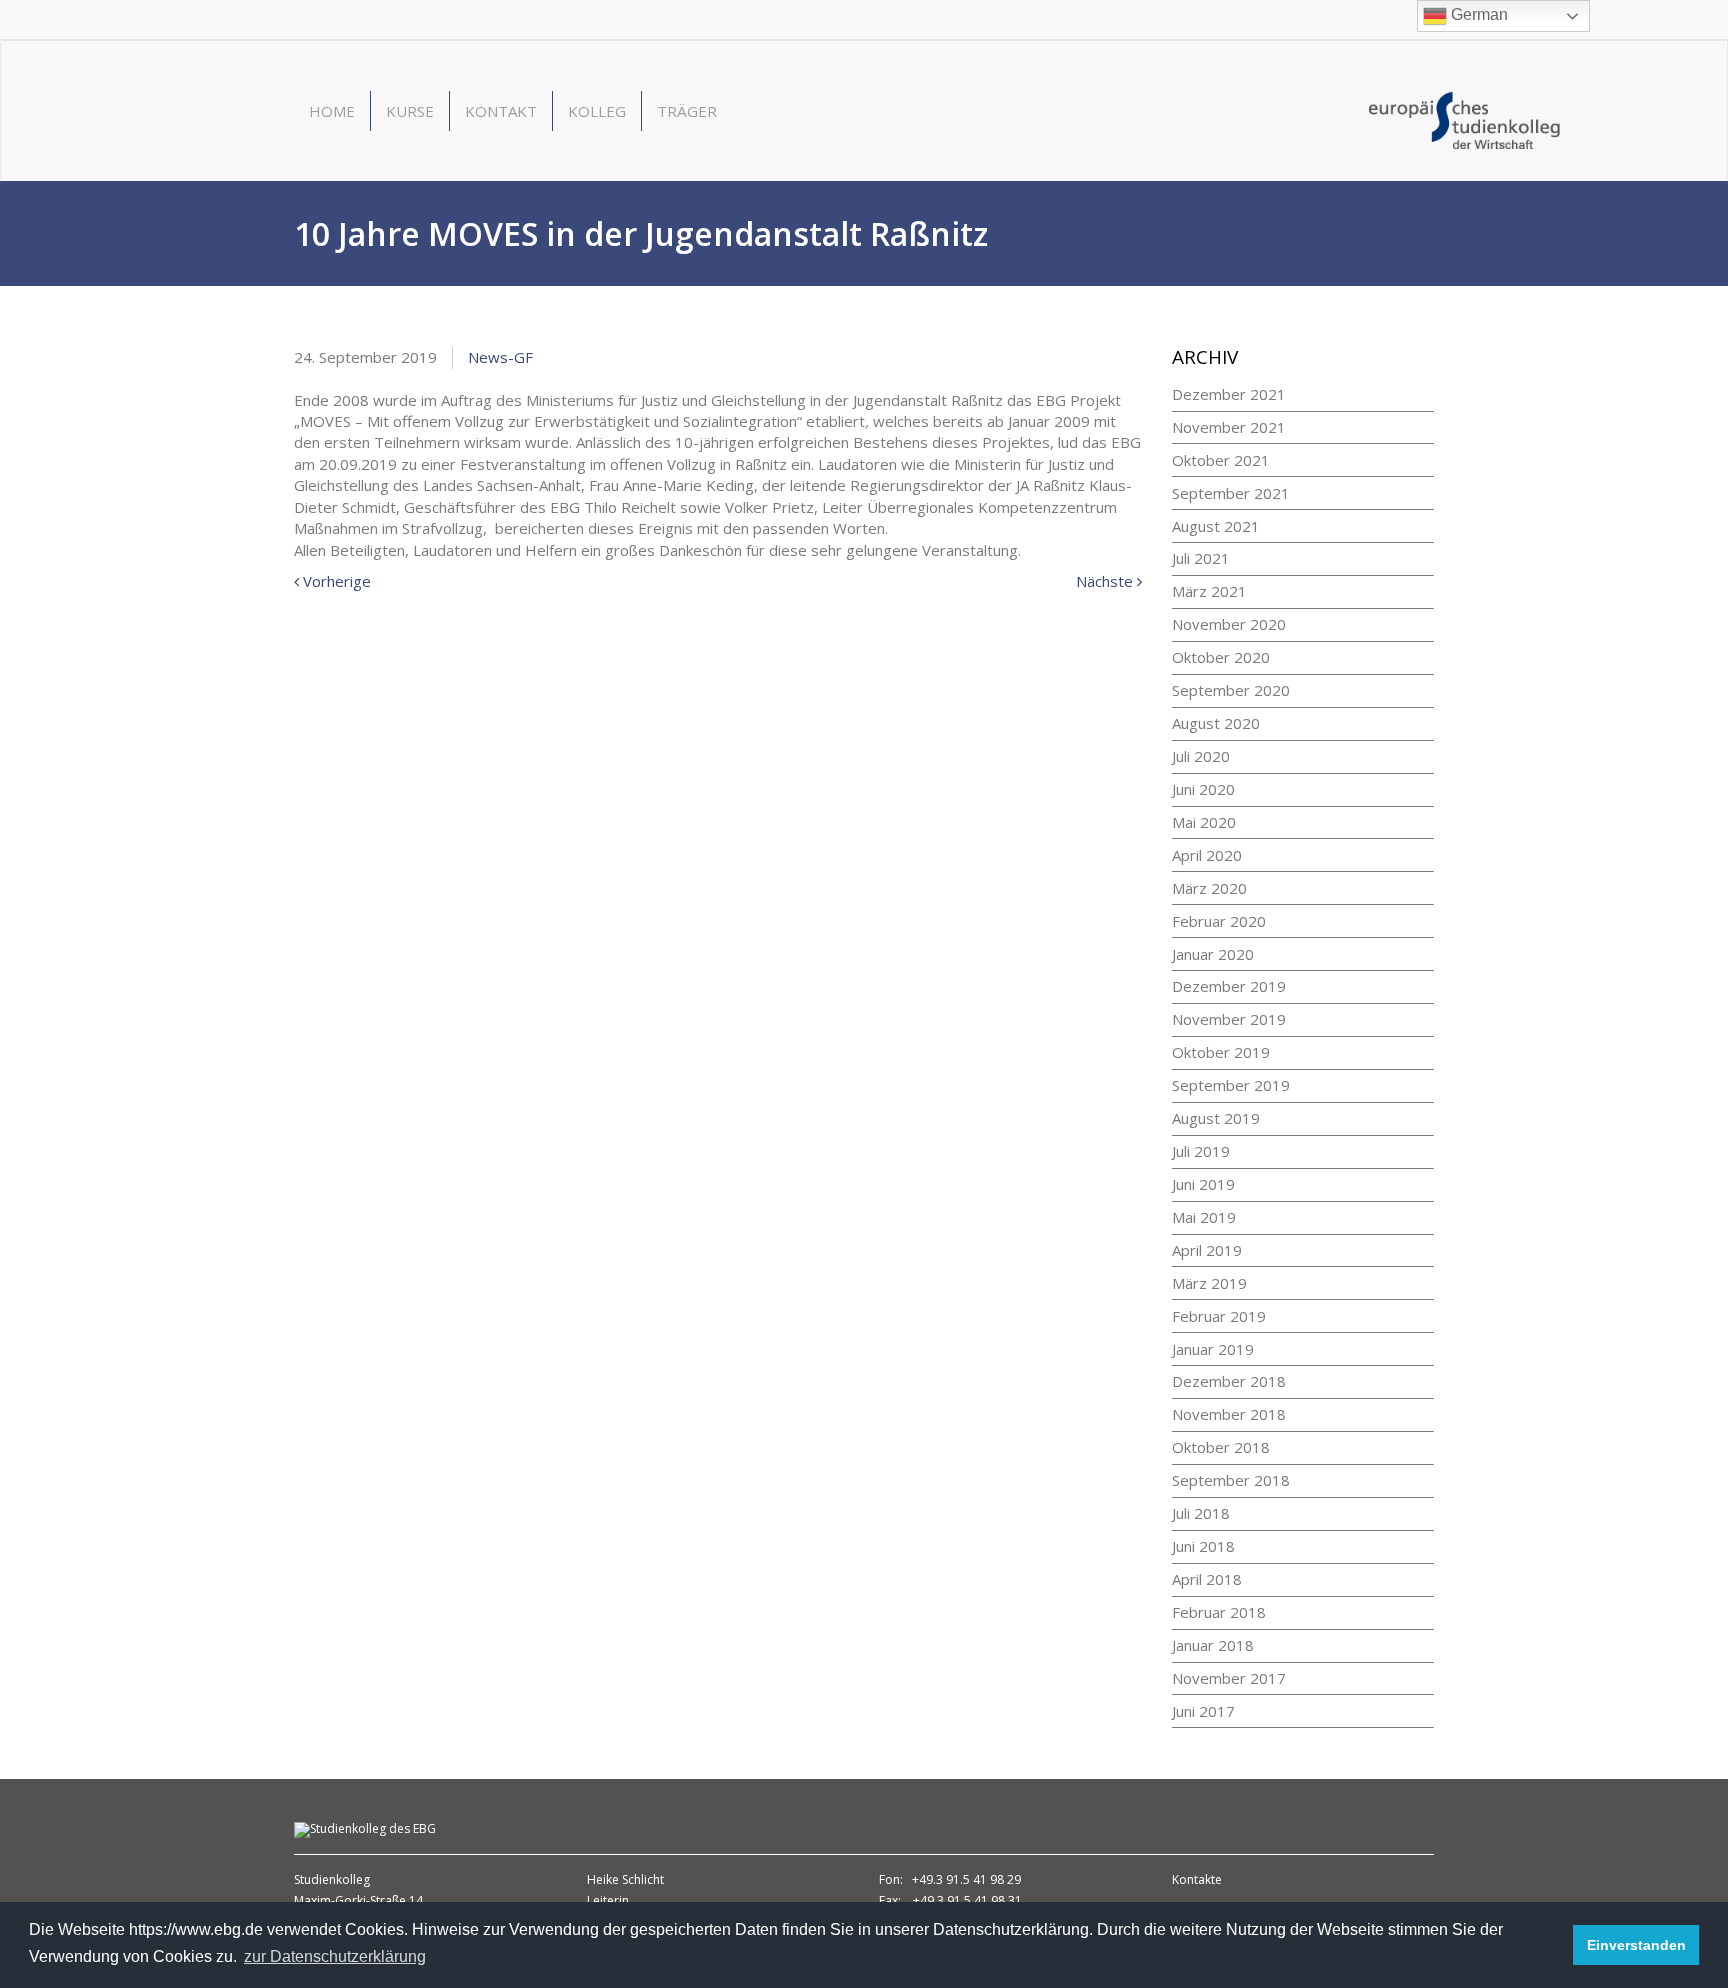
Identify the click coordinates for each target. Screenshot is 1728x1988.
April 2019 (1207, 1250)
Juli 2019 (1201, 1151)
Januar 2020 (1213, 954)
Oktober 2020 (1221, 657)
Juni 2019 (1203, 1184)
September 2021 (1231, 493)
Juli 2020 (1201, 756)
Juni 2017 (1203, 1711)
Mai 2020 (1204, 822)
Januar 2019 (1213, 1349)
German (1477, 14)
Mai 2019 (1204, 1217)
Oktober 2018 (1221, 1447)
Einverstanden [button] (1636, 1945)
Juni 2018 (1203, 1546)
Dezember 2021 (1229, 394)
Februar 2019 (1219, 1316)
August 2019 (1216, 1118)
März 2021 (1209, 591)
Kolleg (597, 111)
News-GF (500, 357)
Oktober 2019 (1221, 1052)
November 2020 (1229, 624)
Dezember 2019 (1229, 986)
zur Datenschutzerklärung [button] (335, 1956)
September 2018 (1231, 1480)
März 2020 (1209, 888)
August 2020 (1216, 723)
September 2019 (1231, 1085)
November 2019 (1229, 1019)
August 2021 (1216, 526)
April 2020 (1207, 855)
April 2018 (1207, 1579)
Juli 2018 (1201, 1513)
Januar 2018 (1213, 1645)
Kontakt (501, 111)
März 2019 (1209, 1283)
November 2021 (1229, 427)
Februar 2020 (1219, 921)
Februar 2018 (1219, 1612)
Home (332, 111)
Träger (687, 111)
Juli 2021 (1201, 558)
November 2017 (1229, 1678)
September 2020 (1231, 690)
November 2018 (1229, 1414)
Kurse (410, 111)
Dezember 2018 (1229, 1381)
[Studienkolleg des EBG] (1464, 118)
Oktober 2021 (1221, 460)
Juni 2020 (1203, 789)
